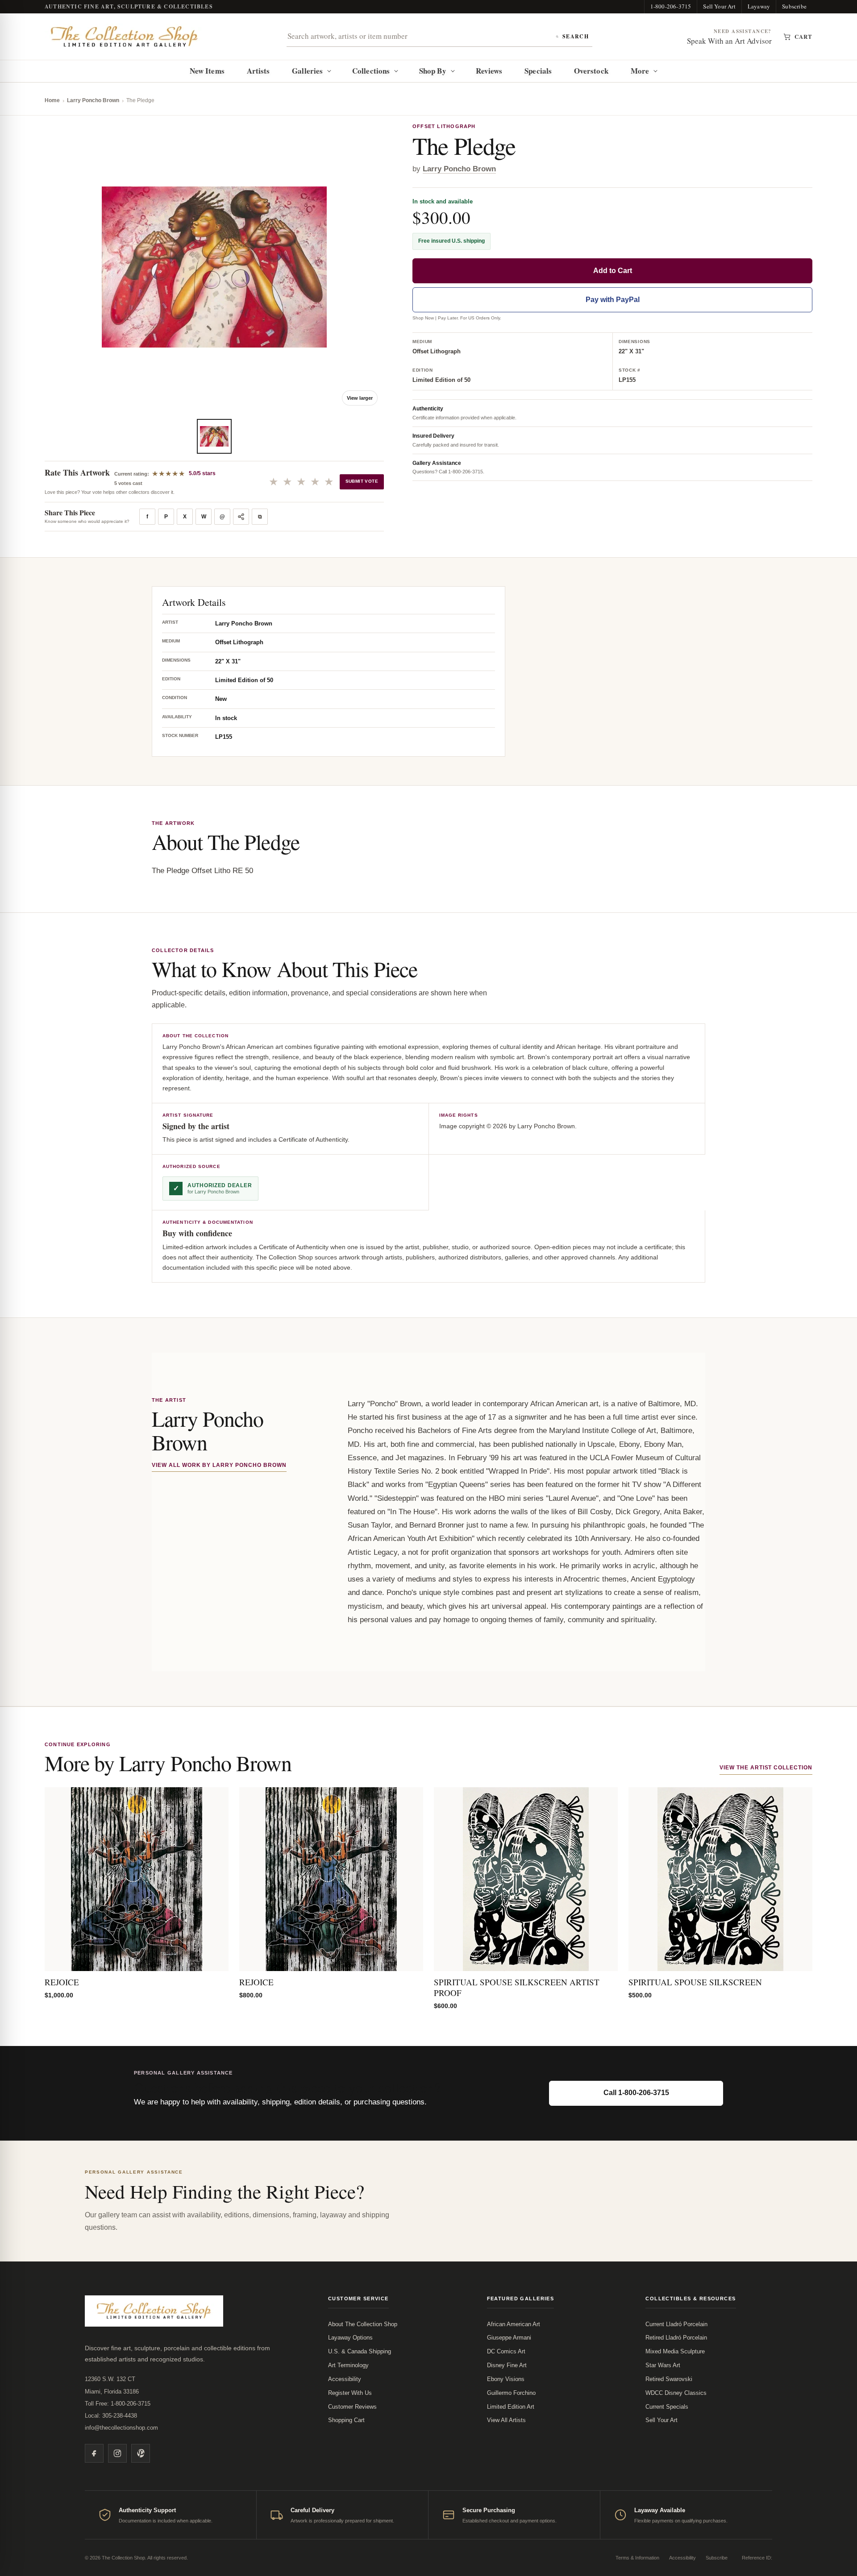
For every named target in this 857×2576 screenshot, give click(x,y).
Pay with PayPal (613, 300)
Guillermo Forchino (511, 2393)
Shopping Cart (346, 2420)
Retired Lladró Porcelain (676, 2338)
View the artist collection (766, 1768)
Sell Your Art (719, 6)
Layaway (759, 6)
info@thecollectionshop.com (121, 2428)
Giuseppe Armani (509, 2338)
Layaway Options (350, 2338)
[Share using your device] (241, 517)
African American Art (514, 2324)
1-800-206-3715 (671, 6)
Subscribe (794, 6)
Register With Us (350, 2393)
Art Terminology (348, 2365)
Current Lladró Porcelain (676, 2324)
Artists (258, 71)
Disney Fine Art (507, 2365)
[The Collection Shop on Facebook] (94, 2453)
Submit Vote (362, 481)
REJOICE (62, 1982)
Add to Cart (613, 271)
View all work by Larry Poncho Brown (219, 1465)
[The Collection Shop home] (125, 37)
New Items (207, 71)
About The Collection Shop (363, 2324)
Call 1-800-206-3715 (636, 2093)
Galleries (307, 71)
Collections (371, 71)
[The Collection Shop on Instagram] (117, 2453)
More (640, 71)
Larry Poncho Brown (93, 100)
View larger (360, 398)
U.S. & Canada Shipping (360, 2351)
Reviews (489, 71)
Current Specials (667, 2407)
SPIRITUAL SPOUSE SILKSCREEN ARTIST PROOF (517, 1987)
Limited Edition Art (511, 2407)
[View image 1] (214, 436)
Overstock (591, 71)
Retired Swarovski (669, 2379)
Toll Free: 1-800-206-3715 (118, 2404)
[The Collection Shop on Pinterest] (141, 2453)
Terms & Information (637, 2558)
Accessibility (345, 2379)
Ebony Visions (506, 2379)
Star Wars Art (663, 2365)
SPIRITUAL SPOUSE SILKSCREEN (695, 1982)
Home (52, 100)
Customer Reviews (352, 2407)
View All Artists (506, 2420)
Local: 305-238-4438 (111, 2416)
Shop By (433, 71)
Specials (538, 71)
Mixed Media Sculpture (675, 2351)
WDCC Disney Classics (676, 2393)
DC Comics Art (506, 2351)
